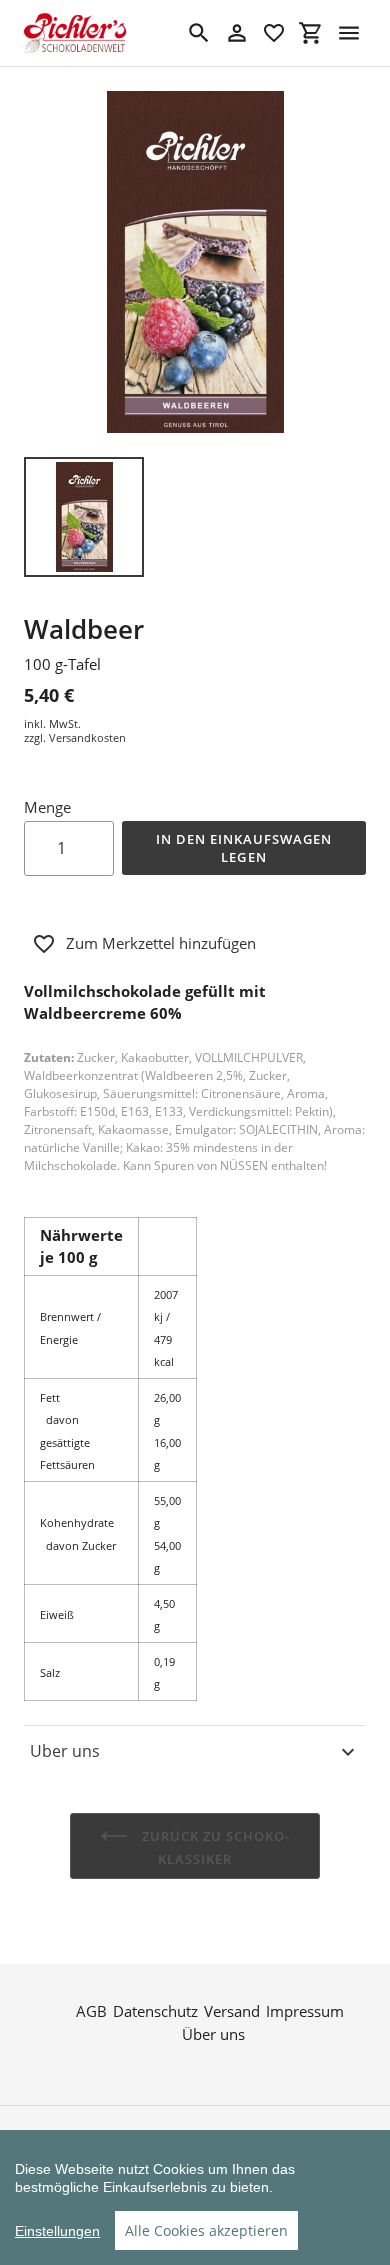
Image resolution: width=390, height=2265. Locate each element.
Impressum (305, 2011)
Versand (232, 2011)
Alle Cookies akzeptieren (206, 2230)
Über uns (213, 2034)
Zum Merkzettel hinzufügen (161, 943)
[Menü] (349, 33)
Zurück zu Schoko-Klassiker (214, 1847)
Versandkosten (87, 737)
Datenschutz (155, 2011)
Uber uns (65, 1751)
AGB (91, 2011)
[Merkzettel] (274, 33)
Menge (47, 807)
